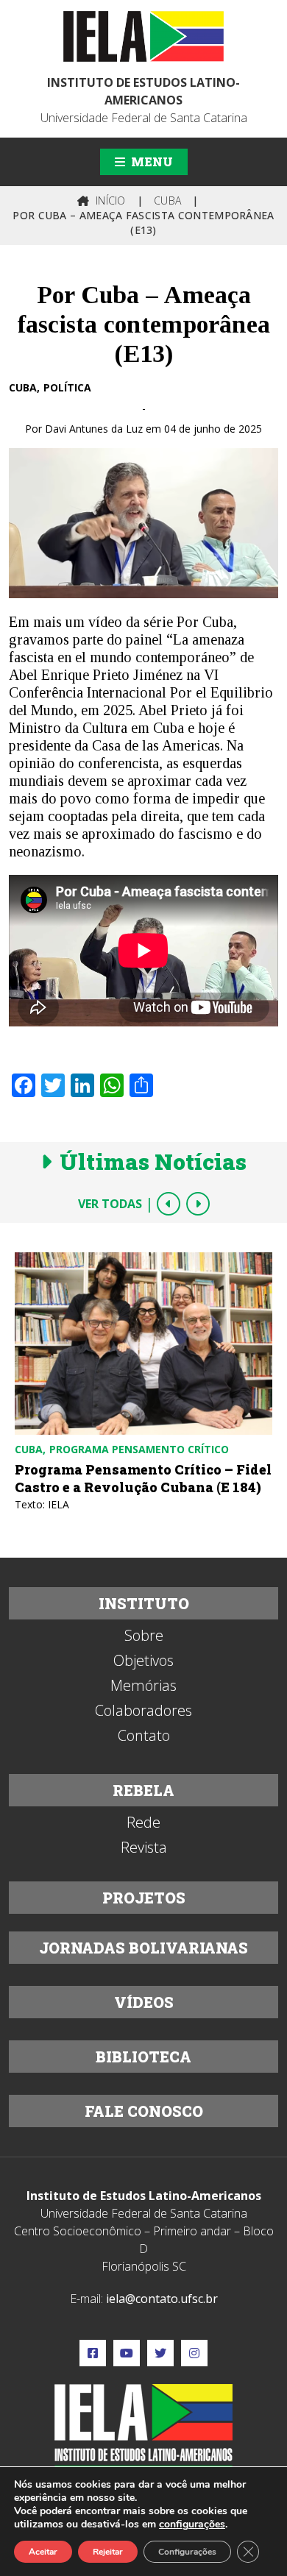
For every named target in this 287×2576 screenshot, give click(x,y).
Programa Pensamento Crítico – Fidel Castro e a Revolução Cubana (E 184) (143, 1478)
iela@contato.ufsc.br (162, 2299)
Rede (143, 1823)
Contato (144, 1736)
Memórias (143, 1686)
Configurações (187, 2552)
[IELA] (143, 36)
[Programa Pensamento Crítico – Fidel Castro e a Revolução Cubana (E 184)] (143, 1344)
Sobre (144, 1636)
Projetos (144, 1898)
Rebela (143, 1790)
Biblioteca (143, 2057)
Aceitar (43, 2552)
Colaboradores (143, 1711)
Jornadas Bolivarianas (143, 1948)
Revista (144, 1848)
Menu (150, 162)
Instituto (144, 1603)
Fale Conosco (144, 2111)
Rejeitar (108, 2552)
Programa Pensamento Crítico (139, 1449)
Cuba (23, 387)
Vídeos (144, 2002)
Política (67, 387)
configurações (192, 2524)
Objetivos (143, 1661)
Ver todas (110, 1204)
